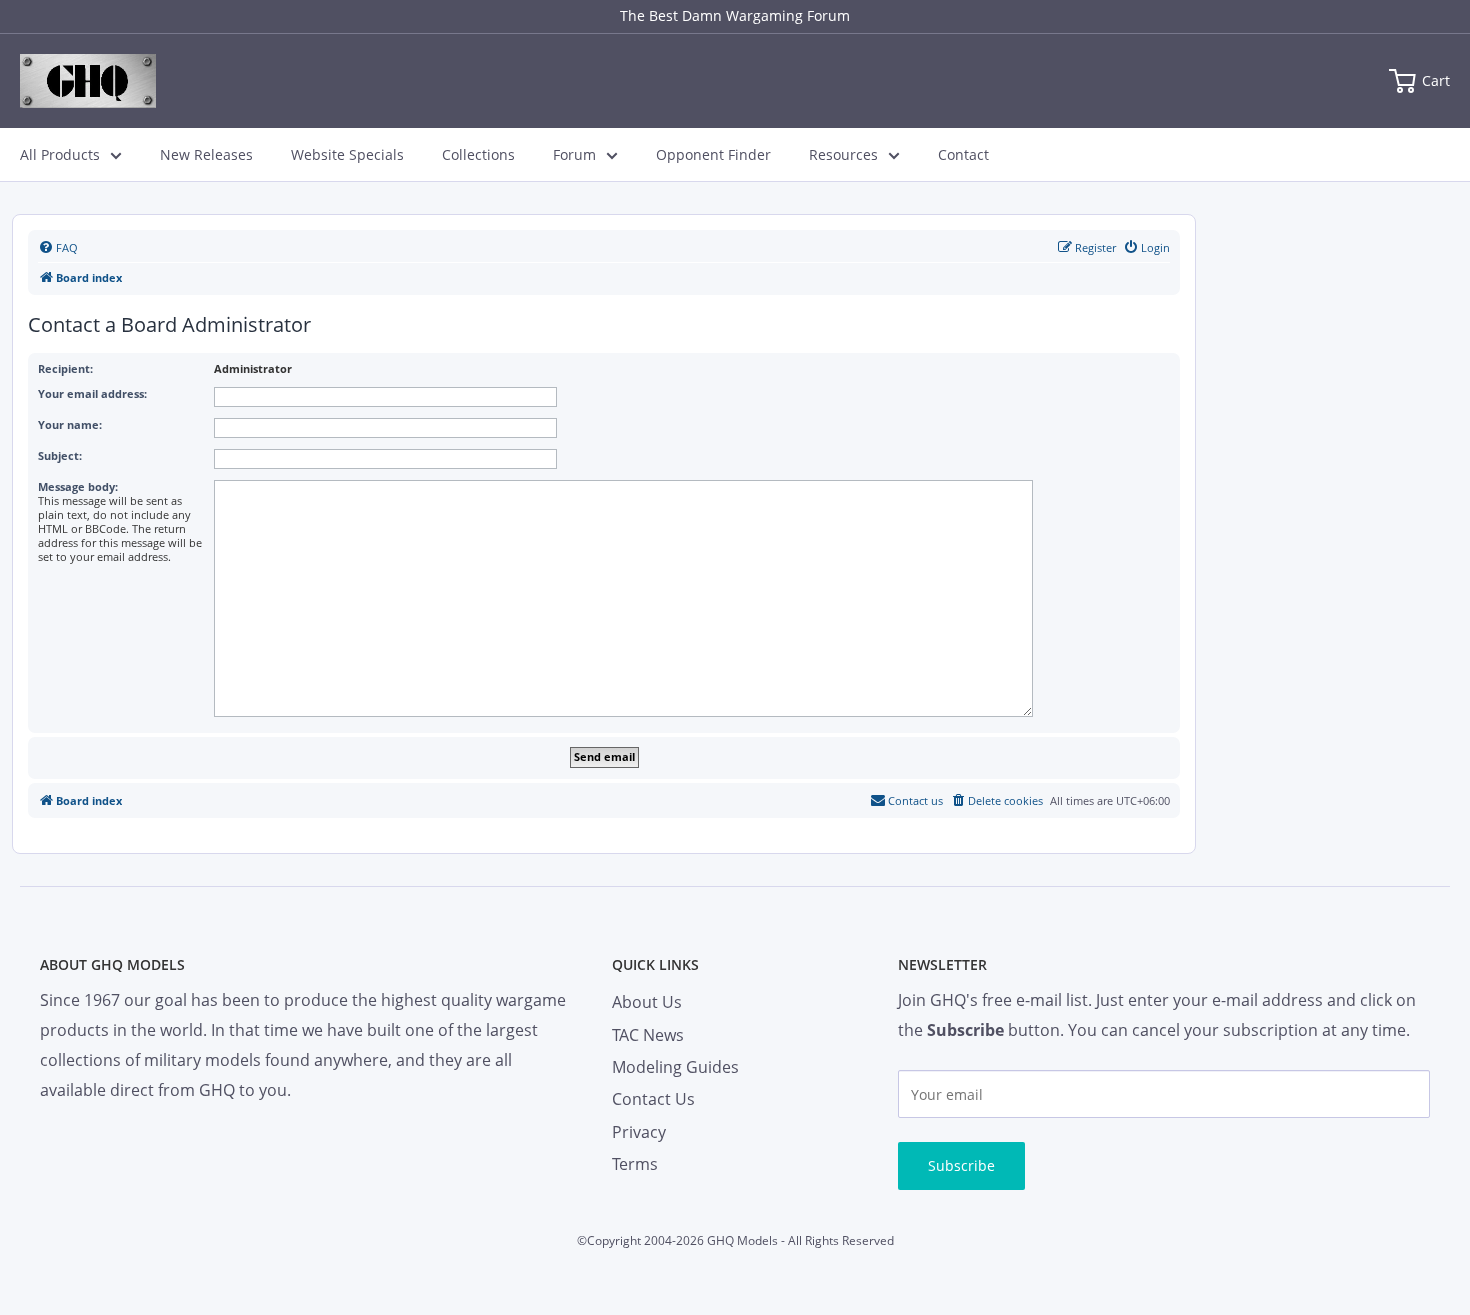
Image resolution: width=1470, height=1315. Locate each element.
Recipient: (65, 368)
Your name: (70, 424)
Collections (478, 154)
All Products (60, 154)
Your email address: (92, 393)
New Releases (206, 154)
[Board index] (88, 81)
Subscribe (961, 1165)
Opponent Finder (713, 154)
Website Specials (347, 154)
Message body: (78, 486)
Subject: (60, 455)
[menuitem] (58, 248)
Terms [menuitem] (635, 1164)
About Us (647, 1002)
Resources (843, 154)
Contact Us (653, 1099)
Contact (963, 154)
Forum (574, 154)
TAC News (648, 1035)
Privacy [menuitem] (639, 1132)
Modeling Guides (675, 1067)
